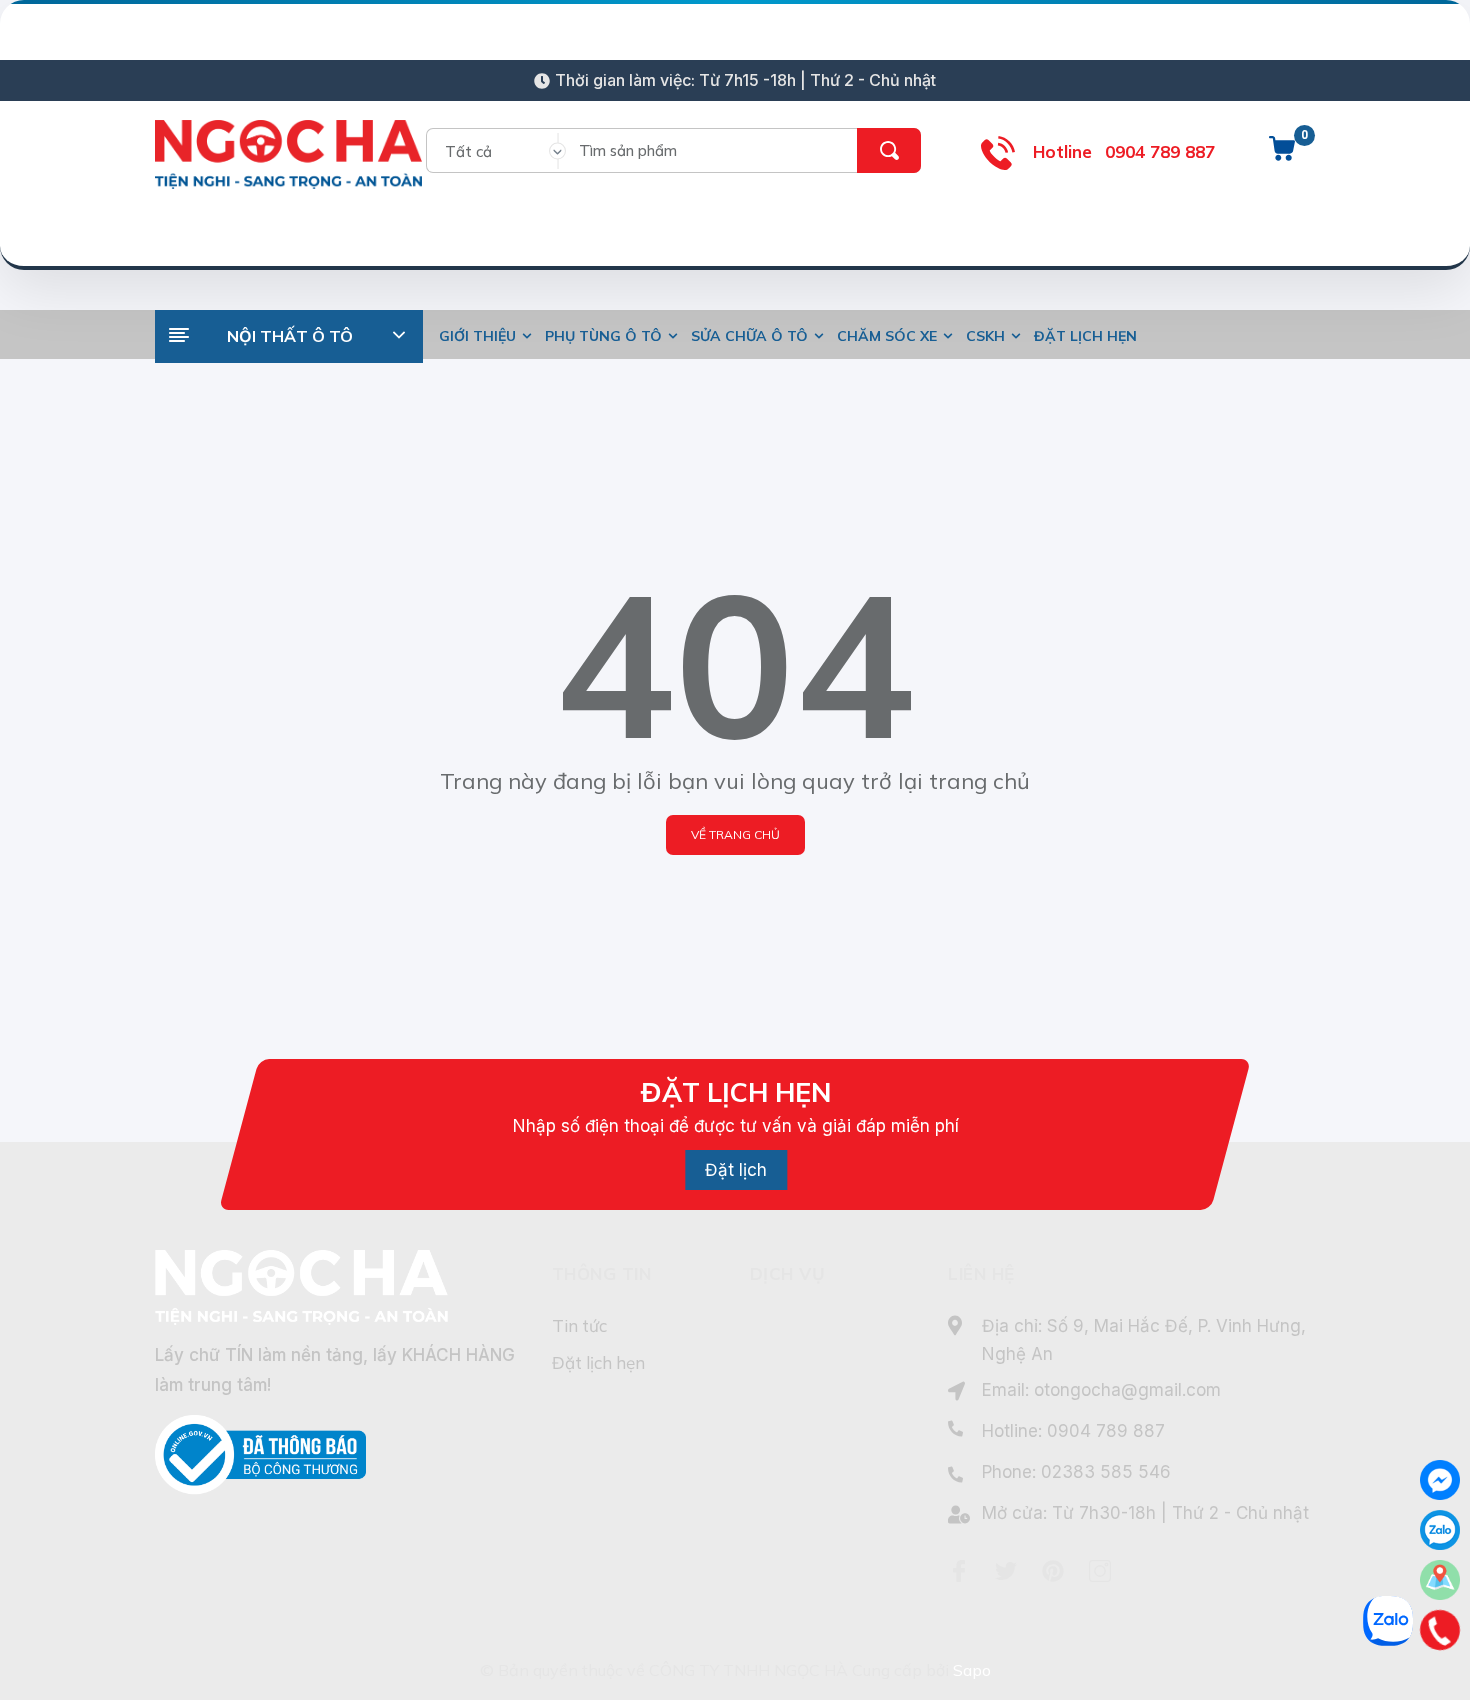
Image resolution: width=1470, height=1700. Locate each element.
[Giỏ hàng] (1282, 156)
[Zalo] (1440, 1530)
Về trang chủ (735, 834)
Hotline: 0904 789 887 (1073, 1431)
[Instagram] (1100, 1571)
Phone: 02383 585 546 (1076, 1472)
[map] (1440, 1580)
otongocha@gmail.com (1127, 1390)
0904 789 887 (1160, 151)
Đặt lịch (736, 1170)
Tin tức (579, 1325)
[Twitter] (1006, 1571)
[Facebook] (959, 1571)
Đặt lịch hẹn (598, 1362)
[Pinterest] (1053, 1571)
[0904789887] (1440, 1630)
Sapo (972, 1670)
